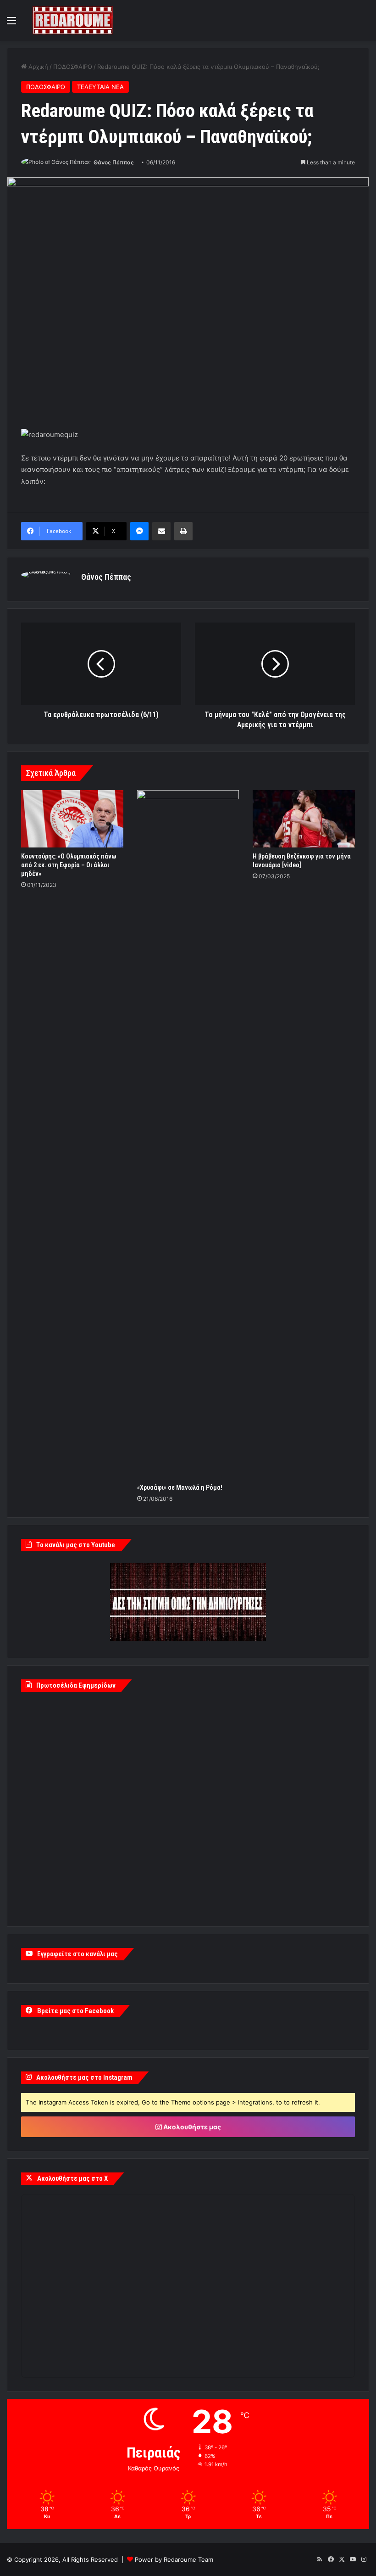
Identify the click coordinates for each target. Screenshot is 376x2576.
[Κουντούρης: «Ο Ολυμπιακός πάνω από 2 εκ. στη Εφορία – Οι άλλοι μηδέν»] (72, 819)
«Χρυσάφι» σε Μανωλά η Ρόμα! (180, 1487)
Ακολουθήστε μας (191, 2127)
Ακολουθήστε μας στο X (72, 2178)
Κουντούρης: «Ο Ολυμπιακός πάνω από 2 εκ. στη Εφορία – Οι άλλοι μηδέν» (69, 865)
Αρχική (37, 67)
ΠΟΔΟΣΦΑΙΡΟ (73, 67)
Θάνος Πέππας (114, 162)
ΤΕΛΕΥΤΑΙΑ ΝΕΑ (100, 87)
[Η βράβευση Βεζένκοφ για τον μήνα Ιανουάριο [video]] (304, 819)
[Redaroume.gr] (73, 20)
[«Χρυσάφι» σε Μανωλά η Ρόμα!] (188, 1134)
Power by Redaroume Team (174, 2559)
